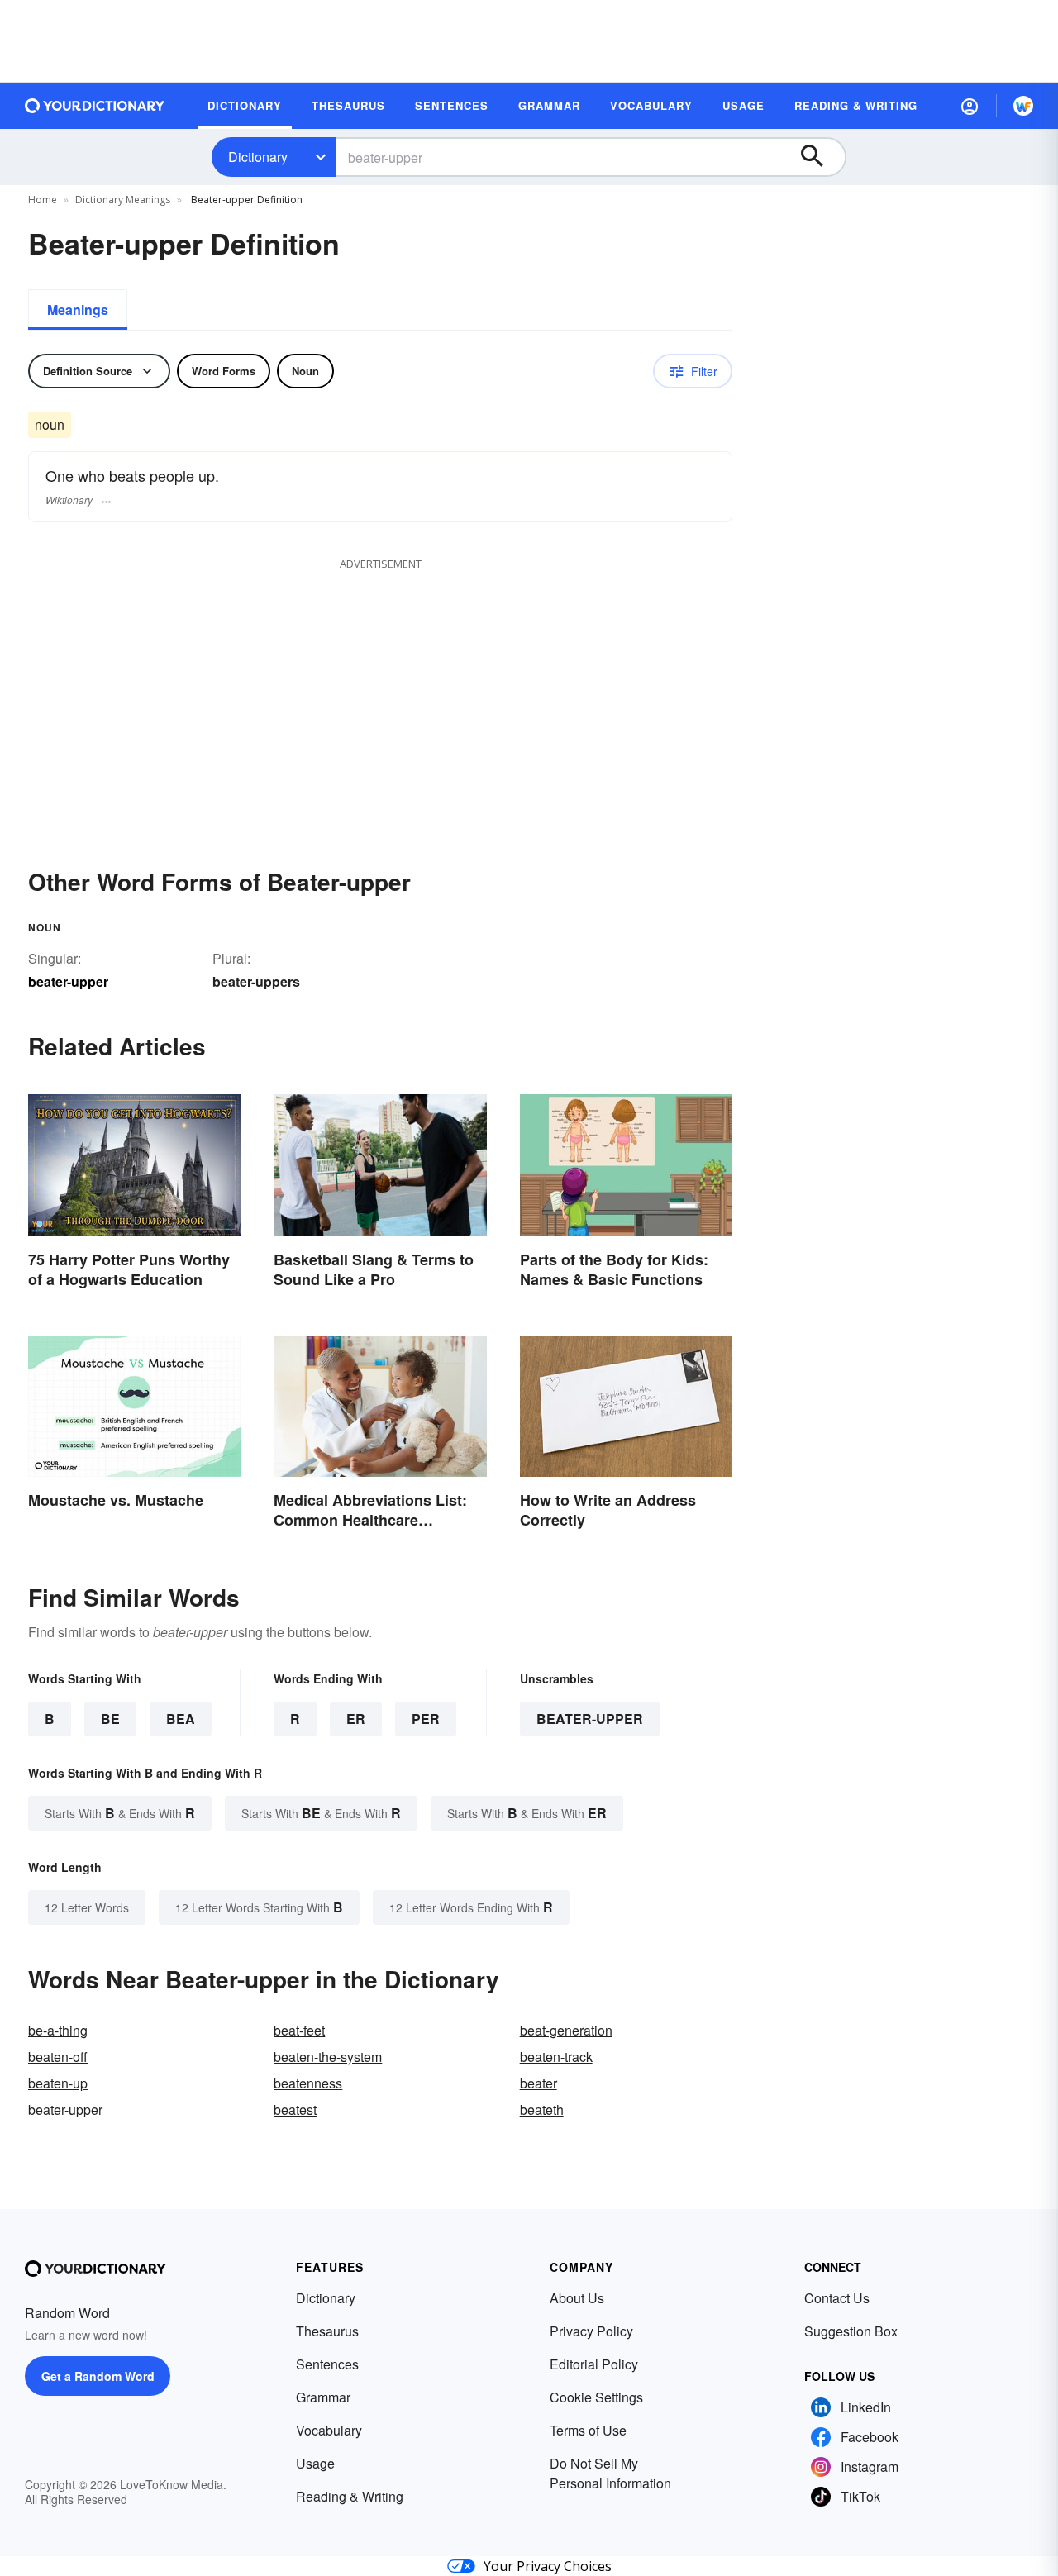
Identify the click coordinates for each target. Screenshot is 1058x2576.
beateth (542, 2109)
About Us (577, 2298)
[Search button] (820, 157)
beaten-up (58, 2083)
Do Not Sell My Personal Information (610, 2473)
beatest (295, 2109)
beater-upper (590, 1719)
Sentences (327, 2364)
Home (43, 200)
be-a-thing (58, 2030)
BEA (181, 1719)
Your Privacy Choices (548, 2566)
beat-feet (299, 2030)
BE (110, 1719)
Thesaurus (327, 2331)
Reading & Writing (350, 2496)
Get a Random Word (98, 2376)
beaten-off (58, 2057)
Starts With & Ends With (120, 1813)
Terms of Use (588, 2430)
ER (356, 1719)
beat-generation (566, 2030)
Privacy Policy (591, 2331)
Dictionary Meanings (123, 200)
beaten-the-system (328, 2057)
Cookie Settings (596, 2397)
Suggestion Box (851, 2331)
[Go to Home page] (95, 106)
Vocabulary (329, 2430)
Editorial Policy (594, 2364)
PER (426, 1719)
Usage (315, 2463)
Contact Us (837, 2298)
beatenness (308, 2083)
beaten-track (556, 2057)
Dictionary (258, 157)
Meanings (78, 310)
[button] (970, 106)
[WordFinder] (1023, 106)
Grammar (323, 2397)
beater (539, 2083)
